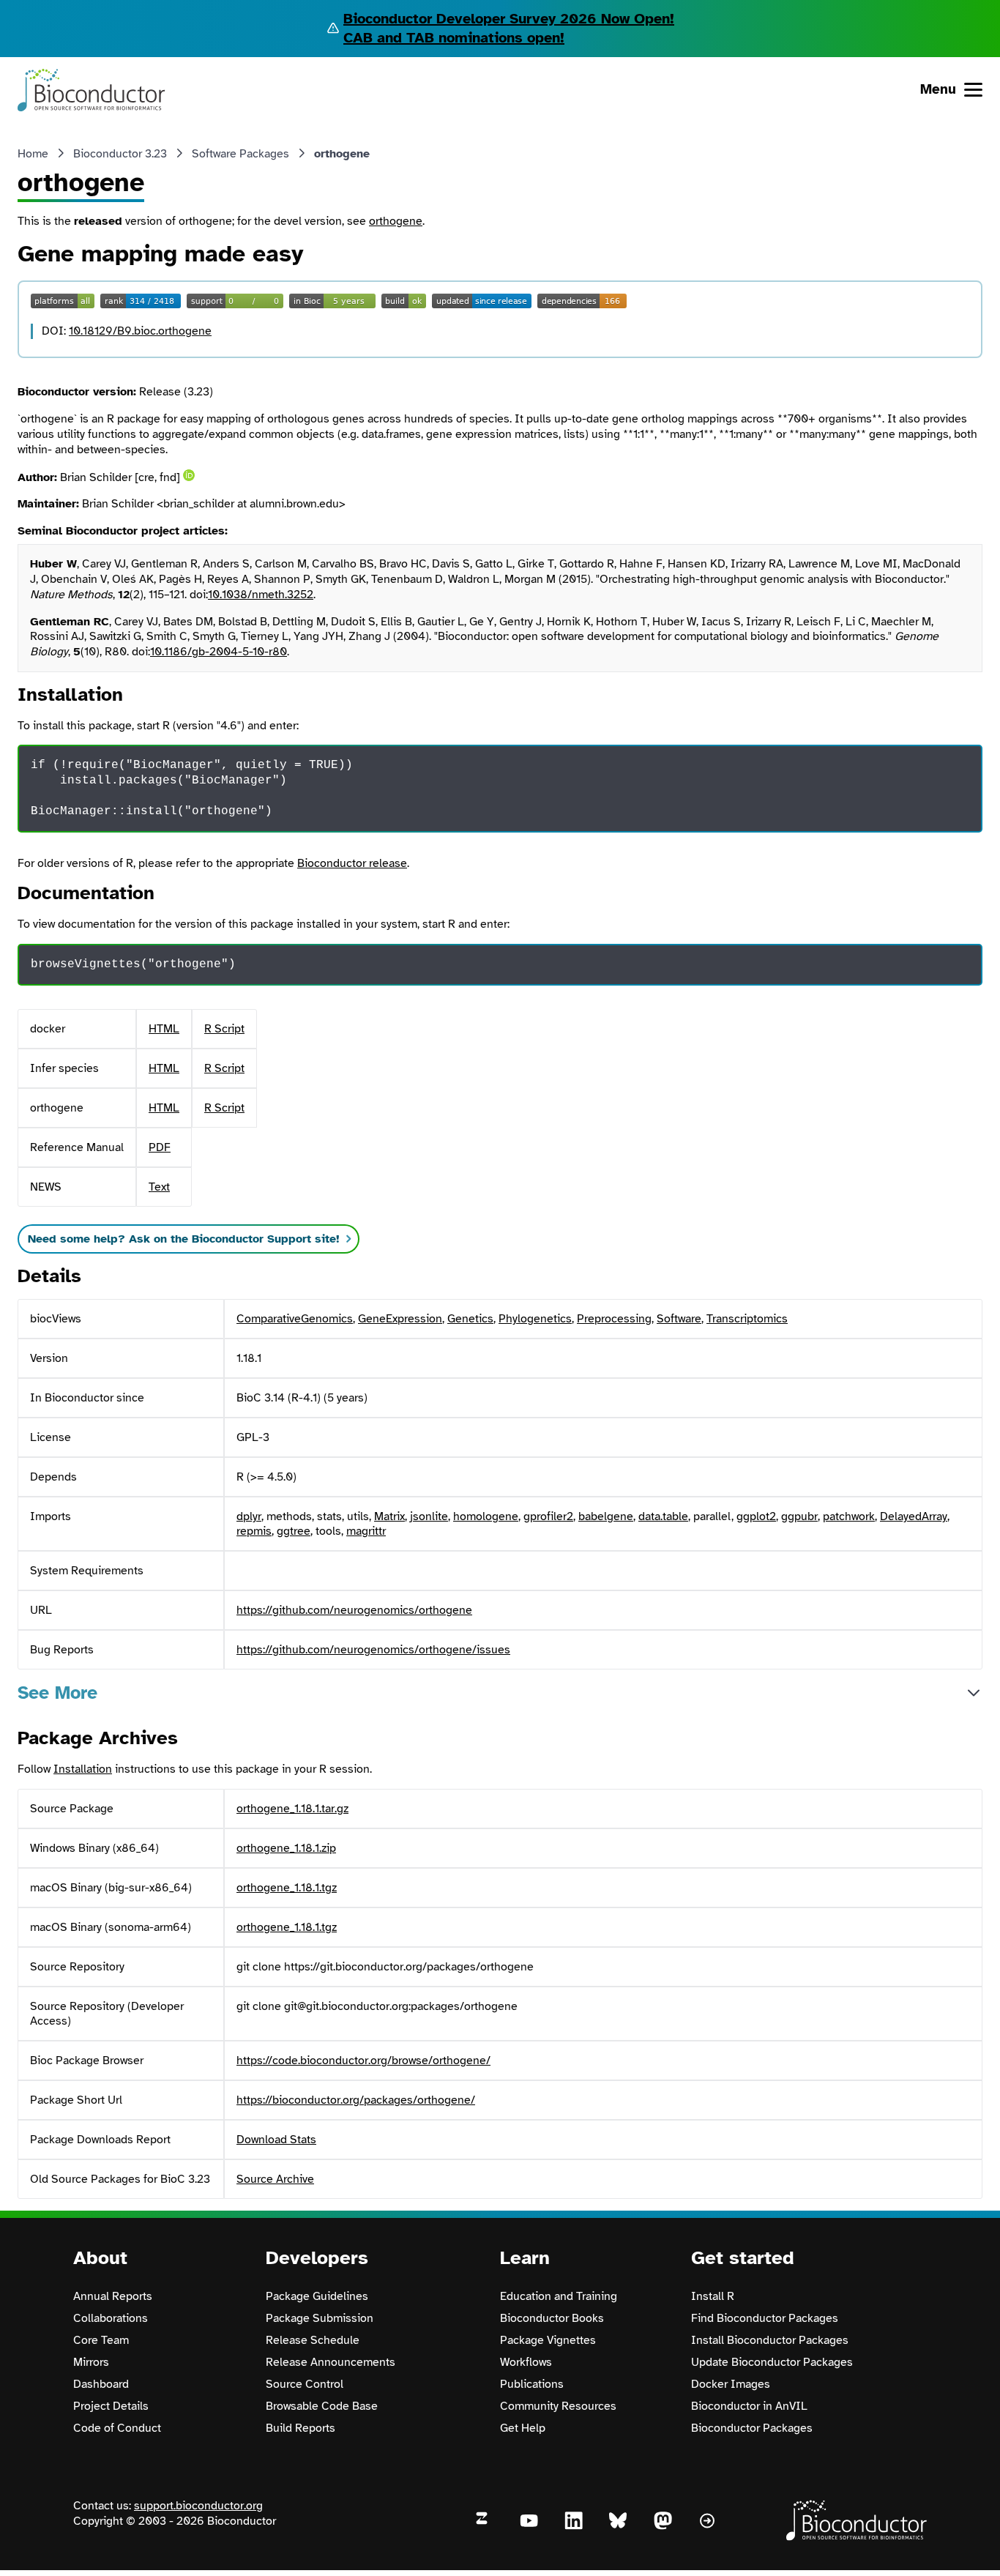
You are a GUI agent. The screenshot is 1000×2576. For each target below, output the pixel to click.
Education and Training (559, 2296)
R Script (224, 1029)
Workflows (526, 2362)
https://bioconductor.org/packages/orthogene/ (356, 2100)
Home (33, 154)
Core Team (101, 2340)
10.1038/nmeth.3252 (261, 595)
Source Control (305, 2384)
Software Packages (240, 154)
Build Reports (301, 2428)
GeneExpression (400, 1319)
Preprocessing (614, 1319)
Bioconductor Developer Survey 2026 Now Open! (509, 19)
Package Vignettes (548, 2340)
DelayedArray (914, 1516)
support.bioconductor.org (198, 2506)
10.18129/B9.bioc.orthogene (140, 331)
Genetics (470, 1319)
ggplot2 (756, 1516)
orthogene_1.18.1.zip (286, 1848)
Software (679, 1319)
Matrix (389, 1516)
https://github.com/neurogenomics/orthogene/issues (373, 1650)
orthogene (396, 221)
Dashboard (101, 2384)
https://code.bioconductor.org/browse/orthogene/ (363, 2061)
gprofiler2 (548, 1516)
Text (159, 1187)
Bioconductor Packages (752, 2428)
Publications (532, 2384)
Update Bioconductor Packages (772, 2362)
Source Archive (275, 2179)
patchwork (849, 1516)
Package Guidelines (317, 2296)
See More (57, 1693)
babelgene (606, 1516)
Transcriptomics (747, 1319)
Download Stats (276, 2140)
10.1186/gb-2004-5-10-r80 (219, 652)
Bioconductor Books (552, 2318)
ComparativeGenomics (295, 1319)
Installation (83, 1769)
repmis (254, 1531)
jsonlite (429, 1516)
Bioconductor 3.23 (120, 154)
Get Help (523, 2428)
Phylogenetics (535, 1319)
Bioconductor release (352, 863)
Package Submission (320, 2318)
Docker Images (731, 2384)
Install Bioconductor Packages (770, 2340)
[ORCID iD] (189, 475)
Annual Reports (113, 2296)
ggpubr (799, 1516)
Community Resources (558, 2406)
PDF (160, 1147)
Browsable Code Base (322, 2406)
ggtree (294, 1531)
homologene (486, 1516)
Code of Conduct (117, 2428)
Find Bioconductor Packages (765, 2318)
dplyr (249, 1516)
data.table (663, 1516)
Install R (713, 2296)
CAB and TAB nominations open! (454, 38)
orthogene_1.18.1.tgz (287, 1888)
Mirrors (91, 2362)
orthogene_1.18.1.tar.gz (292, 1809)
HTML (164, 1029)
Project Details (111, 2406)
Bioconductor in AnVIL (749, 2406)
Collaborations (111, 2318)
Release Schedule (313, 2340)
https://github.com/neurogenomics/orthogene (354, 1610)
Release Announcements (331, 2362)
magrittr (366, 1531)
